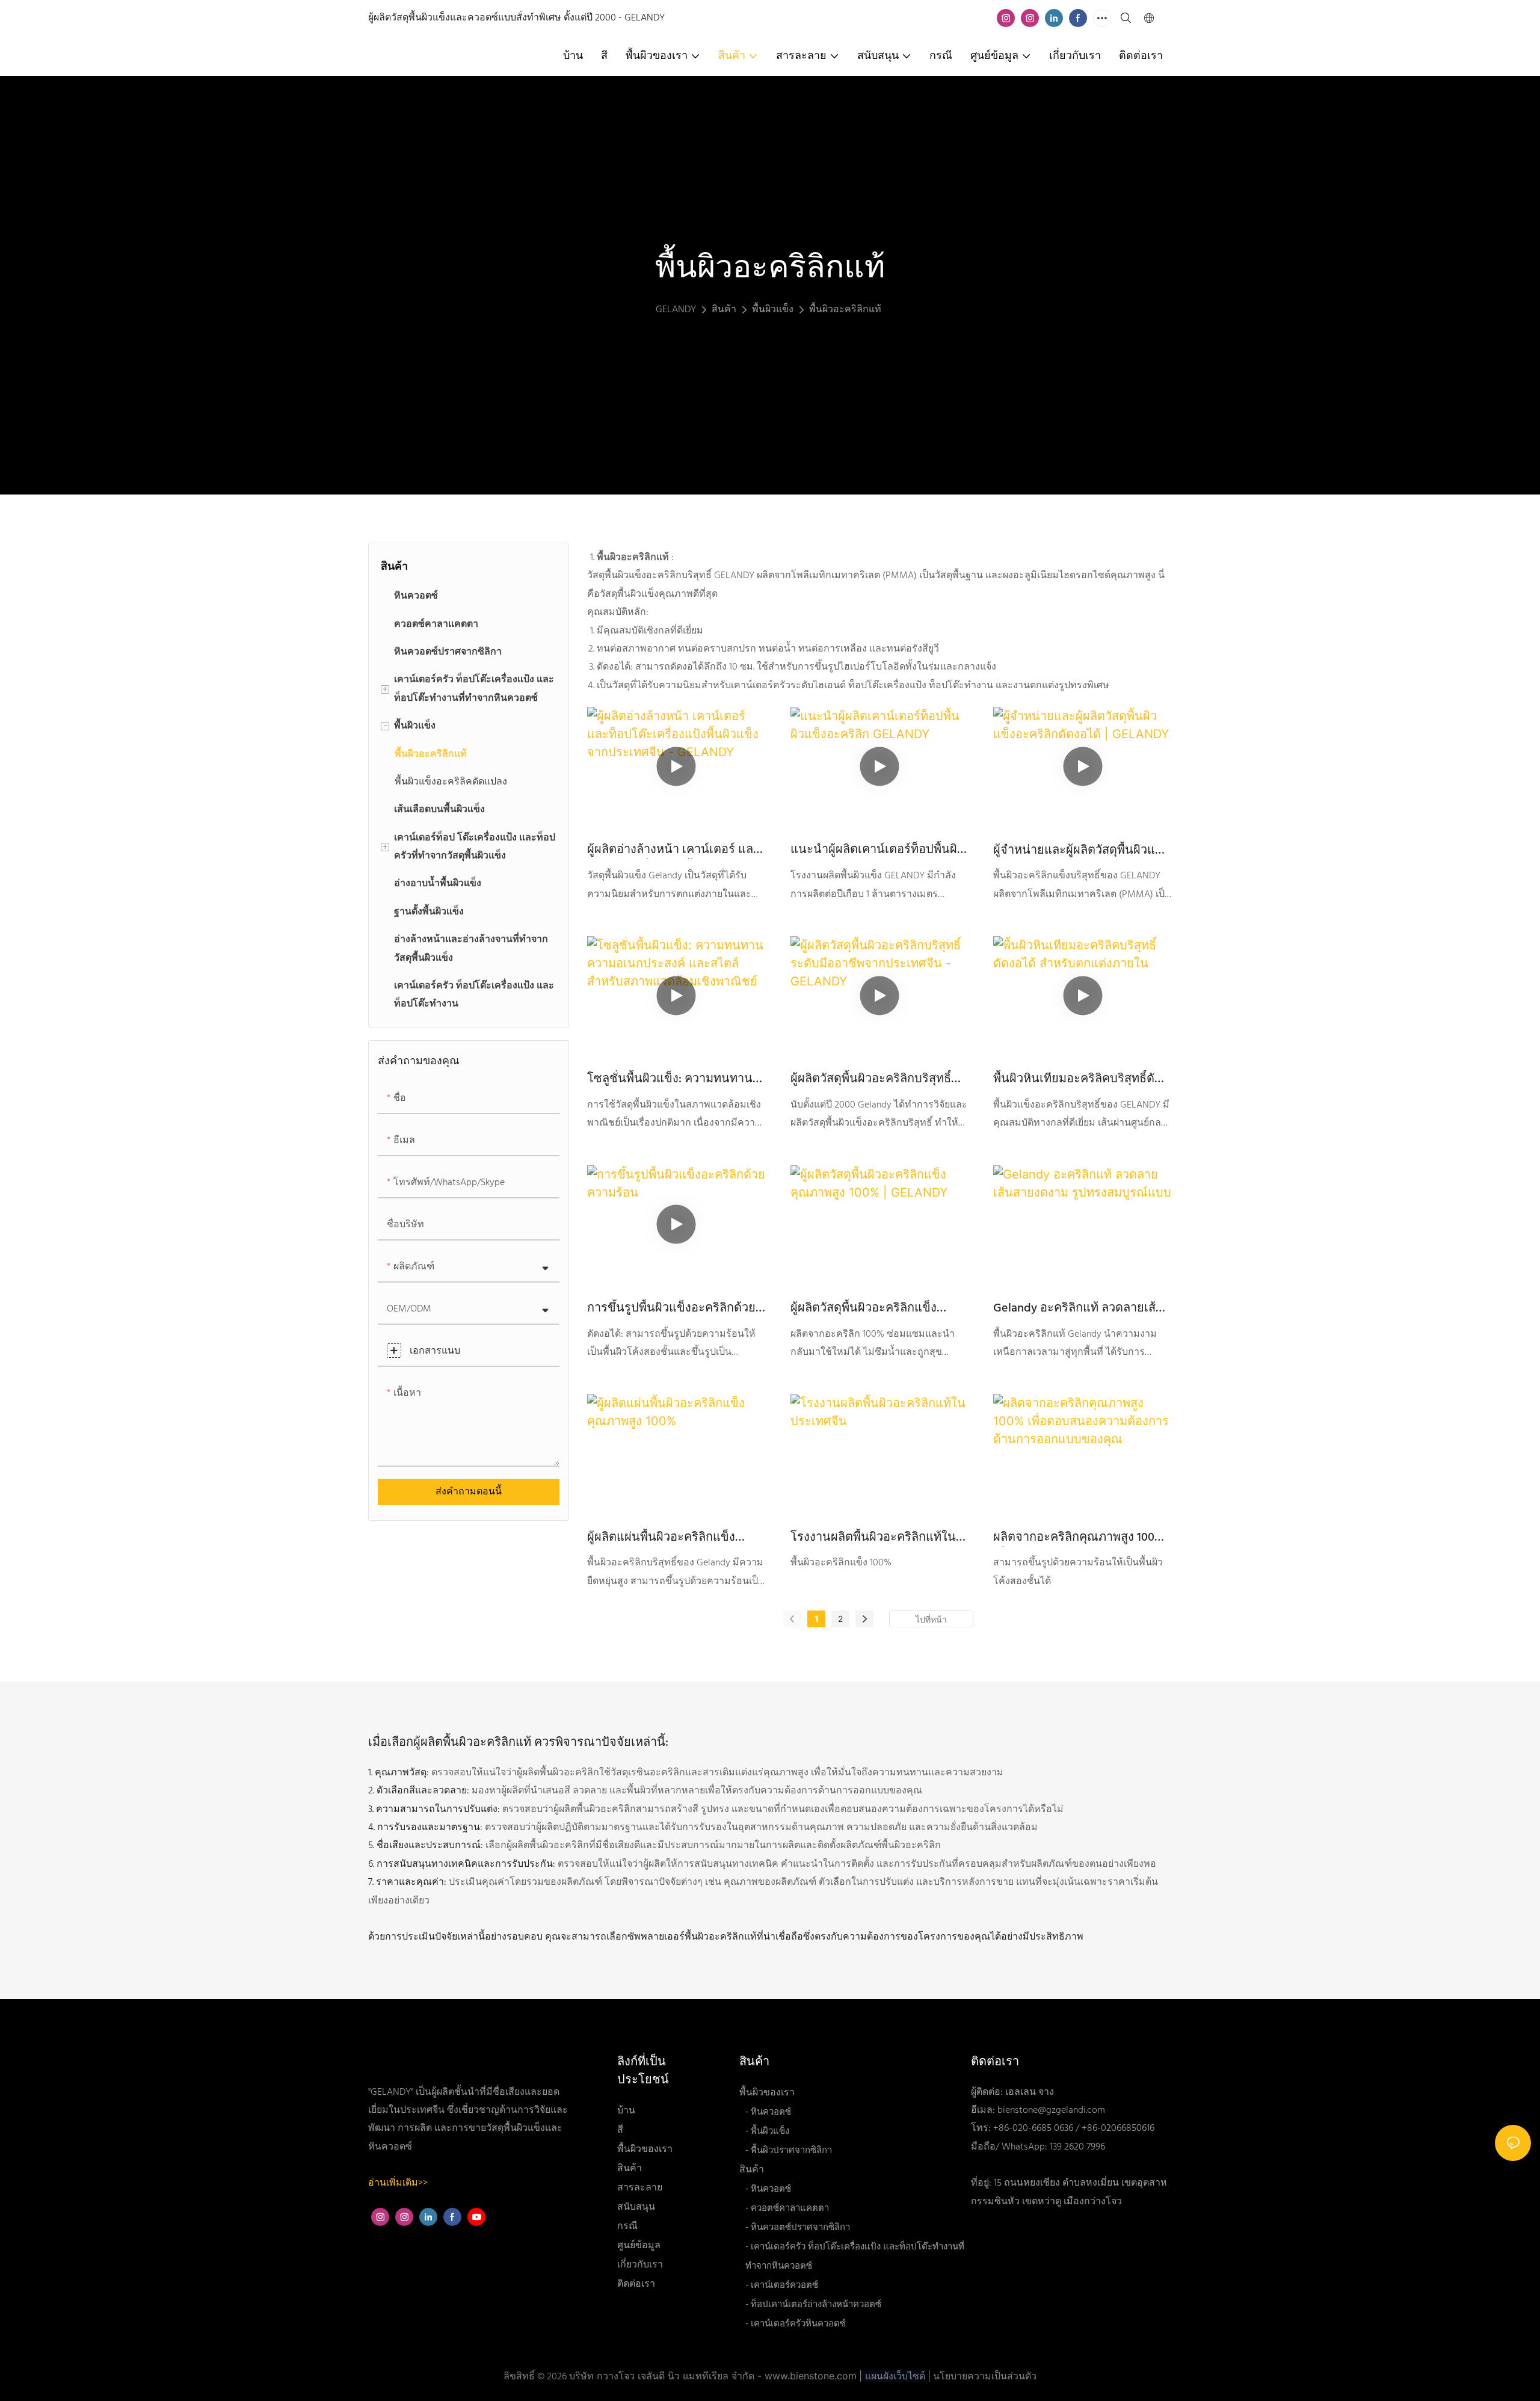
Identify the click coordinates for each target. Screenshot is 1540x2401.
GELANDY (676, 310)
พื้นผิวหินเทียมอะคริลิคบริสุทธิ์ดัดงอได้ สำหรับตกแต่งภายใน (1078, 1079)
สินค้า (724, 310)
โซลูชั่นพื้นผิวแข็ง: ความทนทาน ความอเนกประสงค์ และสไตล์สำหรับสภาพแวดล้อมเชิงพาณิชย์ (672, 1079)
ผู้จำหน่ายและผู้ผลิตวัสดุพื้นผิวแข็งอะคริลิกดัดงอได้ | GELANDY (1081, 851)
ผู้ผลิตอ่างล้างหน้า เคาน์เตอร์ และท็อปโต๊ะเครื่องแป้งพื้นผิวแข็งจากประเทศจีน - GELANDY (673, 850)
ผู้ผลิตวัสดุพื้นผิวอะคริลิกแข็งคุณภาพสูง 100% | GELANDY (864, 1308)
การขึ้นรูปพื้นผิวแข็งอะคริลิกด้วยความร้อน (671, 1308)
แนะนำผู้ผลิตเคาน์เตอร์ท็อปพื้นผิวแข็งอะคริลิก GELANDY (877, 850)
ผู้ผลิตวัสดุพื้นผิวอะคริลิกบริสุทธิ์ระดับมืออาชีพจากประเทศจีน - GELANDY (871, 1079)
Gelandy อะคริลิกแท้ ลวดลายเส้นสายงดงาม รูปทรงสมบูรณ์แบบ (1079, 1308)
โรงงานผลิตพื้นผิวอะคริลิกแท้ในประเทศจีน (873, 1538)
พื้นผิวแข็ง (773, 310)
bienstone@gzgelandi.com (1051, 2110)
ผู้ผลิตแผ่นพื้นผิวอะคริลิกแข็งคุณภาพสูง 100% (661, 1538)
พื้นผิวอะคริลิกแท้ (845, 310)
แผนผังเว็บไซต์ (894, 2376)
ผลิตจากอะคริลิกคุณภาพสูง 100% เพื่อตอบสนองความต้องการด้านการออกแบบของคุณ (1079, 1538)
